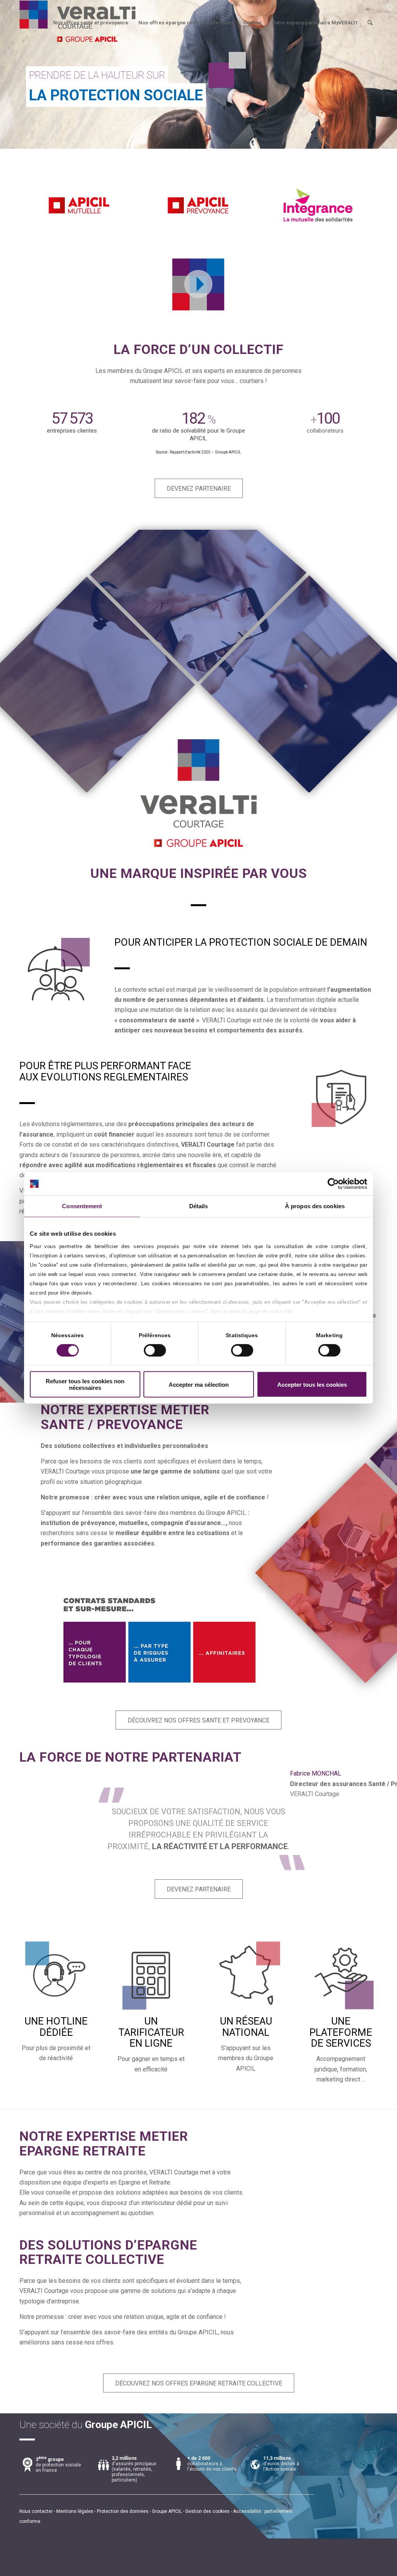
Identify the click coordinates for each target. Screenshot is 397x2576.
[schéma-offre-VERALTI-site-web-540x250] (161, 1642)
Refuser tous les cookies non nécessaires (85, 1384)
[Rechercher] (370, 23)
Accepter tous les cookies (312, 1385)
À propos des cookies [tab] (315, 1206)
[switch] (155, 1350)
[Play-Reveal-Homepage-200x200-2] (198, 284)
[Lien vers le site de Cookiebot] (333, 1184)
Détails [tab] (199, 1206)
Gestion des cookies (207, 2511)
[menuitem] (91, 23)
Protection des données (123, 2511)
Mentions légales (75, 2511)
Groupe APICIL (167, 2511)
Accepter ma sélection (199, 1385)
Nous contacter (36, 2511)
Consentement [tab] (82, 1206)
